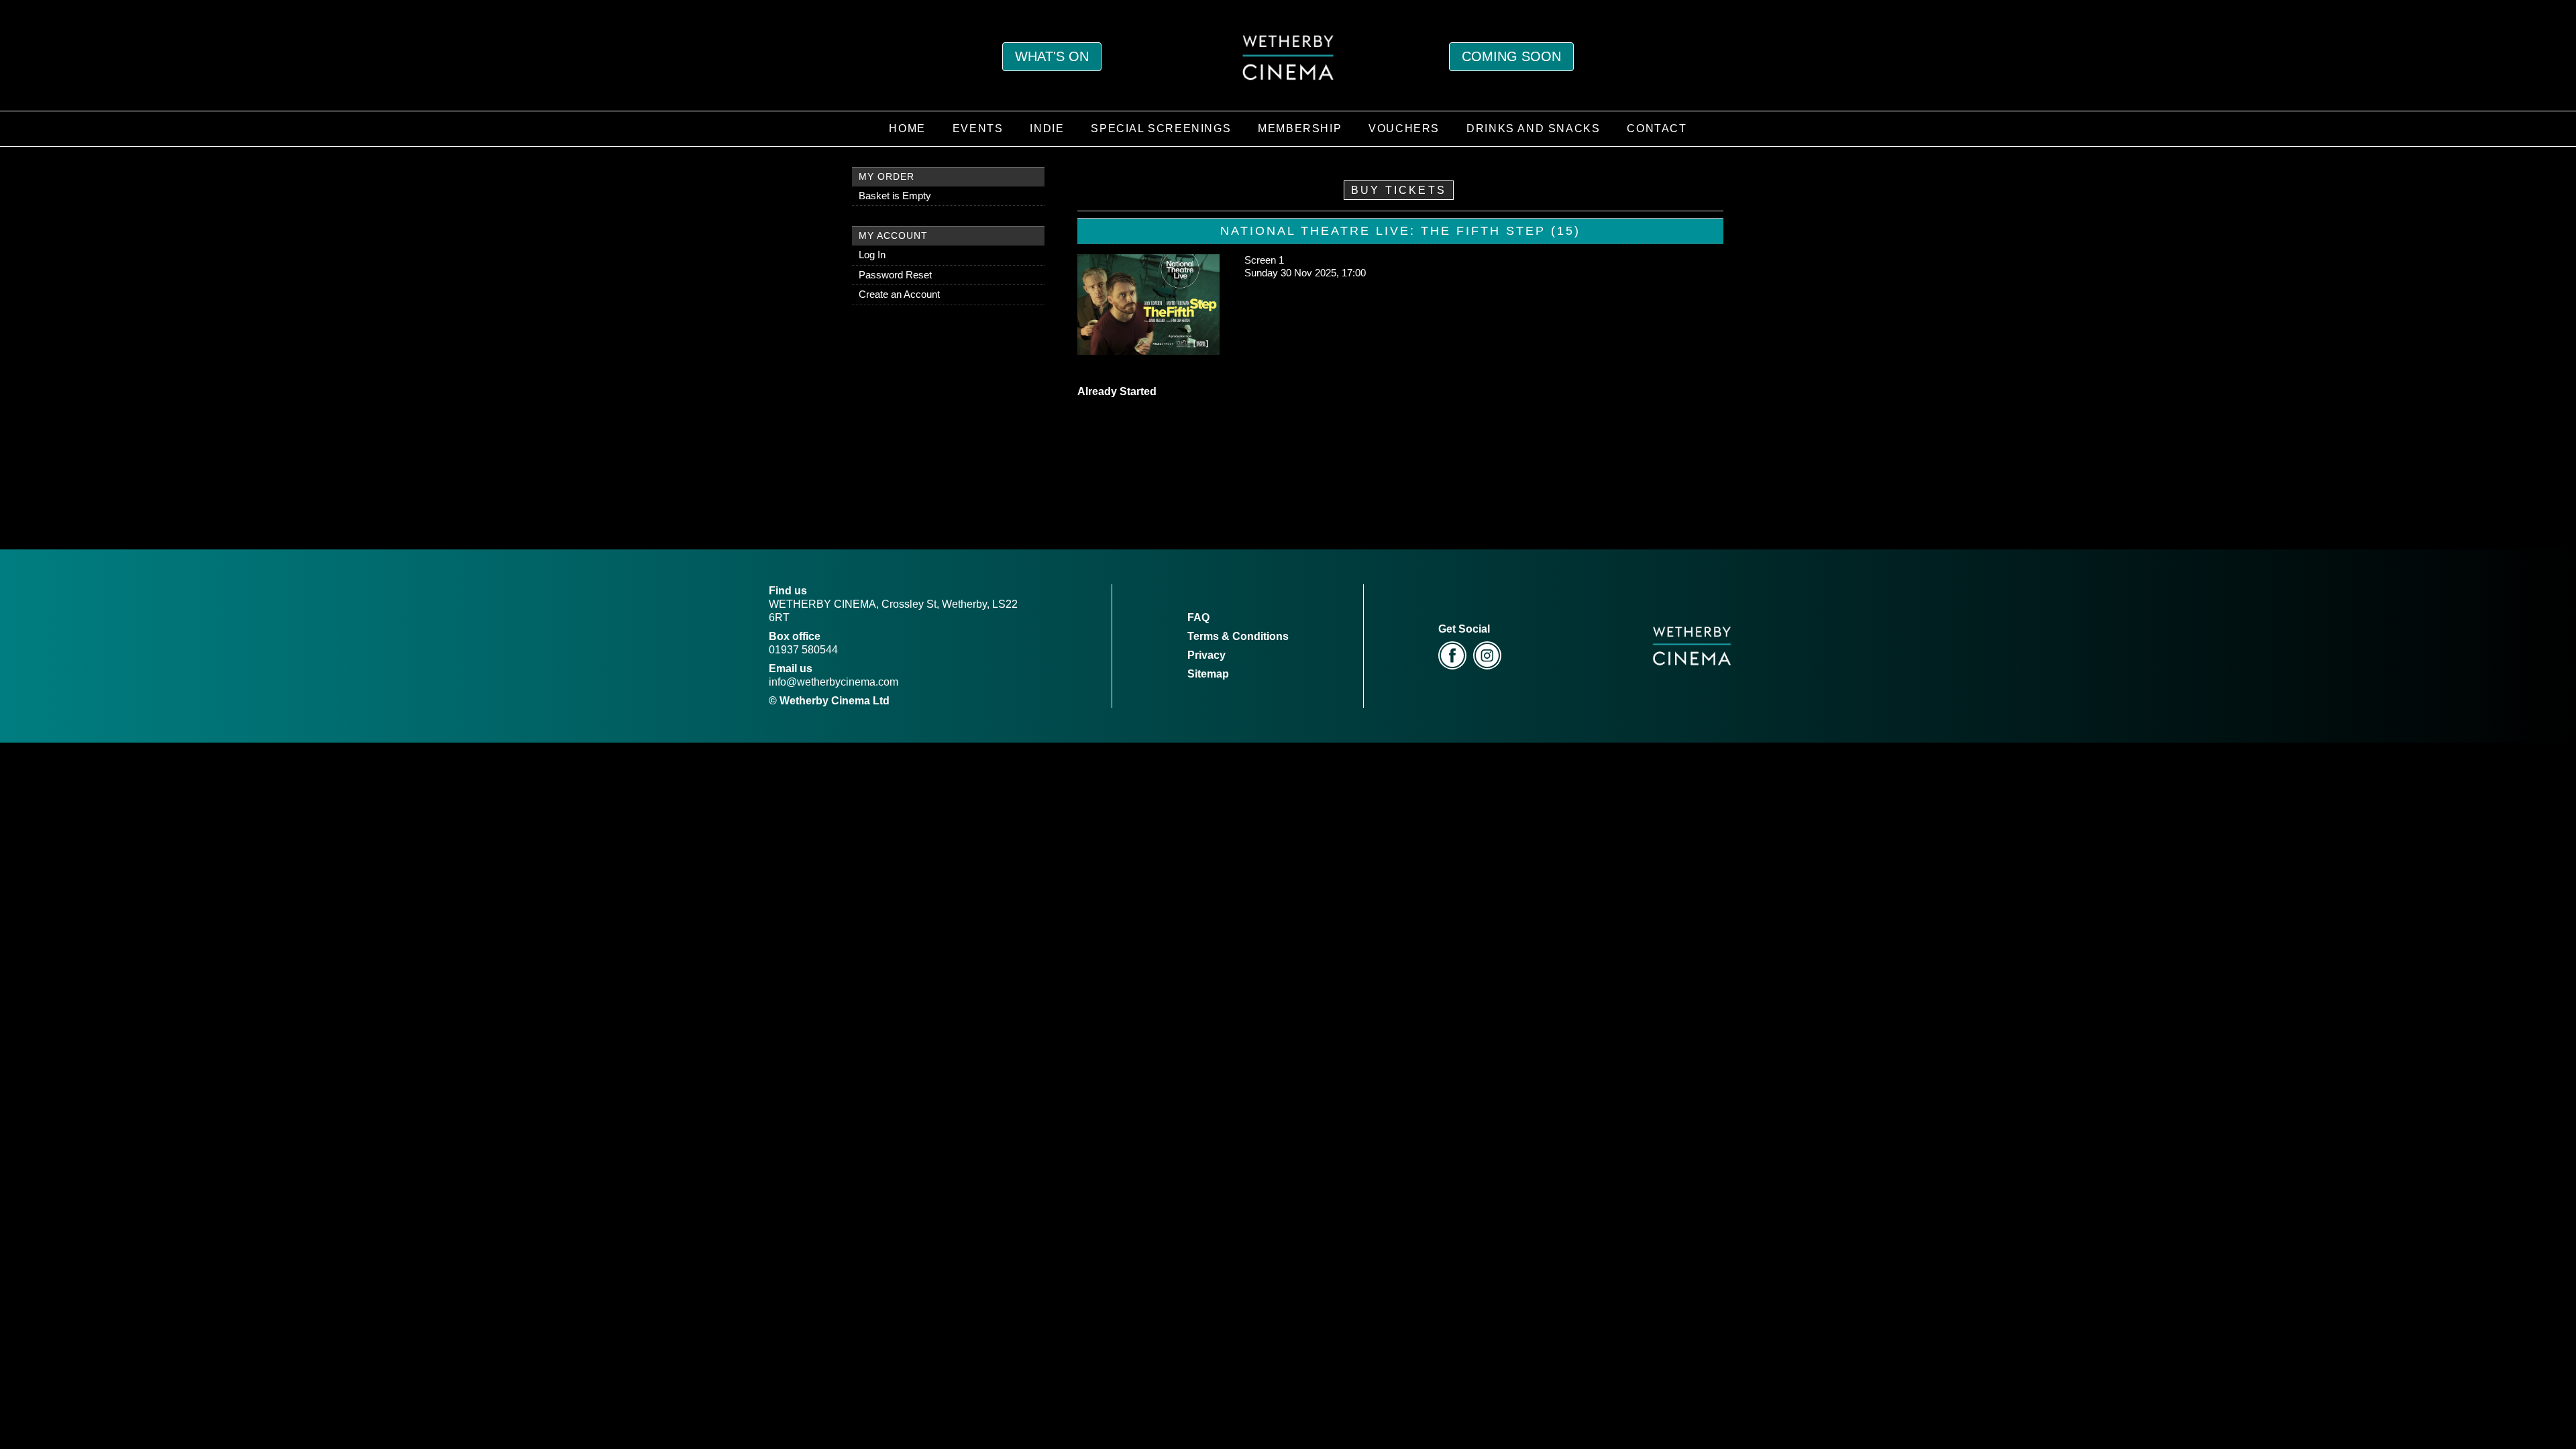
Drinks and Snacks (1533, 128)
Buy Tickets (1399, 190)
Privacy (1206, 655)
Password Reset (895, 275)
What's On (1052, 56)
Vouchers (1404, 128)
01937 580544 (803, 650)
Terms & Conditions (1238, 636)
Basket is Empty (895, 196)
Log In (872, 255)
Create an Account (899, 294)
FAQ (1198, 618)
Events (978, 128)
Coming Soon (1511, 56)
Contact (1657, 128)
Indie (1047, 128)
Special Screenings (1161, 128)
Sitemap (1208, 674)
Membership (1300, 128)
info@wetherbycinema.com (834, 682)
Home (907, 128)
